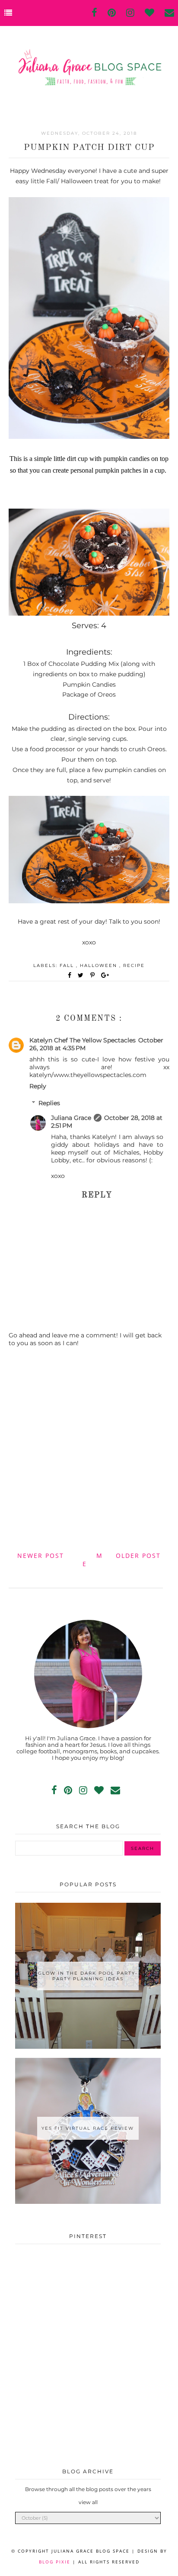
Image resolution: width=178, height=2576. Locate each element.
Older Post (138, 1556)
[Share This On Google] (105, 975)
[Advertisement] (89, 1448)
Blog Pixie (55, 2562)
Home (93, 1560)
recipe (134, 965)
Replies (49, 1103)
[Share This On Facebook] (70, 975)
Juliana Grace (71, 1118)
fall (68, 965)
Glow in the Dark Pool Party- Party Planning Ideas (88, 1976)
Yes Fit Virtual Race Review (88, 2128)
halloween (100, 965)
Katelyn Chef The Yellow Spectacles (83, 1040)
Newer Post (41, 1556)
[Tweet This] (82, 975)
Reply (38, 1086)
